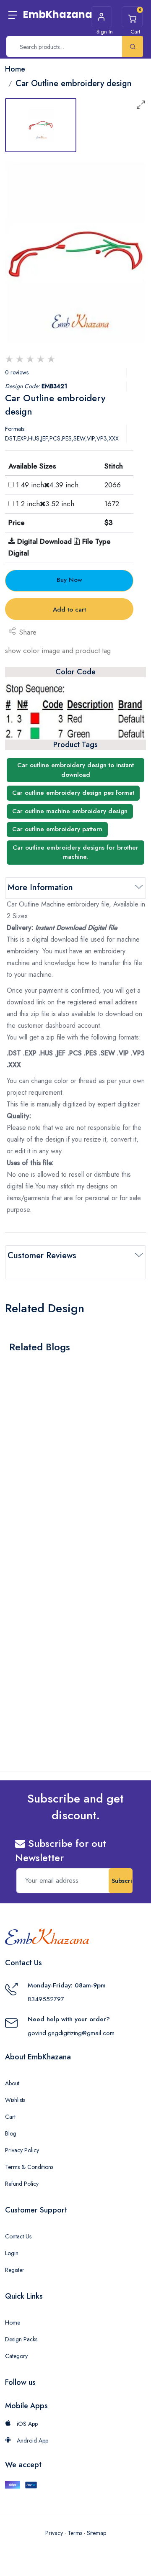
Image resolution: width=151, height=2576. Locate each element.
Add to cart (69, 609)
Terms (75, 2533)
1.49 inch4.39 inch (47, 485)
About (12, 2083)
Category (16, 2356)
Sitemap (96, 2533)
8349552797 (46, 1999)
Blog (11, 2133)
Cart (10, 2117)
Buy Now (69, 580)
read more (29, 1488)
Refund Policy (22, 2184)
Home (13, 2322)
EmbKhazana (58, 14)
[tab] (41, 125)
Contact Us (18, 2236)
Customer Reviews (42, 1256)
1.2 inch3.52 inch (45, 504)
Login (12, 2253)
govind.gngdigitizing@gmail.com (71, 2033)
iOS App (26, 2424)
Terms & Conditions (29, 2167)
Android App (32, 2440)
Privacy (54, 2533)
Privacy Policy (22, 2150)
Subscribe (122, 1881)
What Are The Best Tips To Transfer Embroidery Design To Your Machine (66, 1467)
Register (15, 2270)
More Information (40, 887)
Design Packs (21, 2339)
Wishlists (15, 2100)
